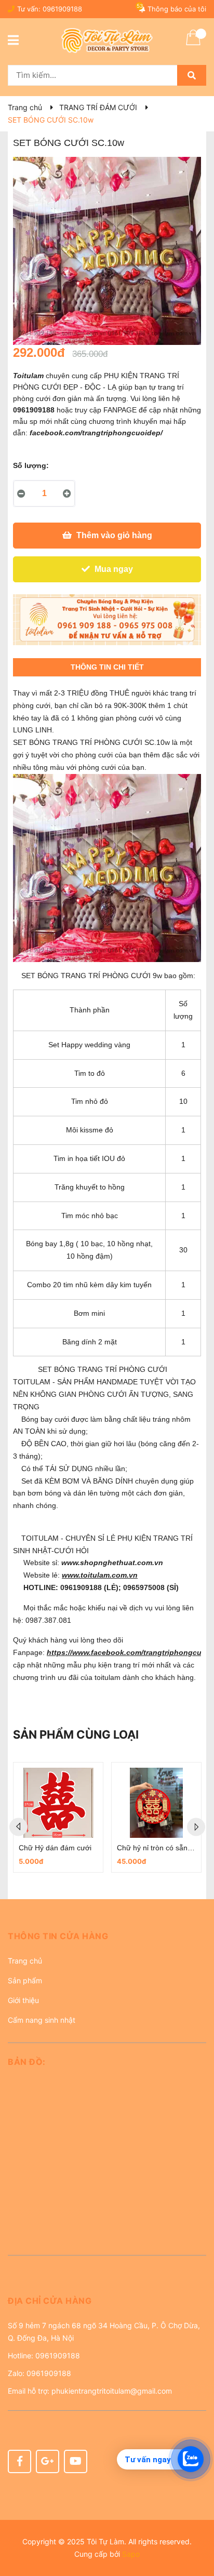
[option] (58, 1818)
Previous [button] (18, 1827)
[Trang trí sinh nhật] (107, 620)
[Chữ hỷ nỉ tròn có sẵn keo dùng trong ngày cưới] (156, 1803)
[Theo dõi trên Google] (48, 2461)
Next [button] (196, 1827)
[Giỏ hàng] (193, 44)
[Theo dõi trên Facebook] (19, 2461)
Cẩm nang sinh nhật (42, 2020)
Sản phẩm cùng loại (76, 1734)
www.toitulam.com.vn (100, 1575)
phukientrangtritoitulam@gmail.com (112, 2391)
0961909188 (62, 9)
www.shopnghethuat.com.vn (113, 1563)
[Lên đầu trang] (196, 2527)
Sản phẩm (25, 1980)
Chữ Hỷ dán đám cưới (55, 1848)
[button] (107, 1940)
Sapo (131, 2554)
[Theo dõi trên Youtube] (76, 2461)
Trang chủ (25, 1961)
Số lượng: (31, 465)
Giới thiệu (23, 2000)
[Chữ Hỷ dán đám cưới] (58, 1803)
